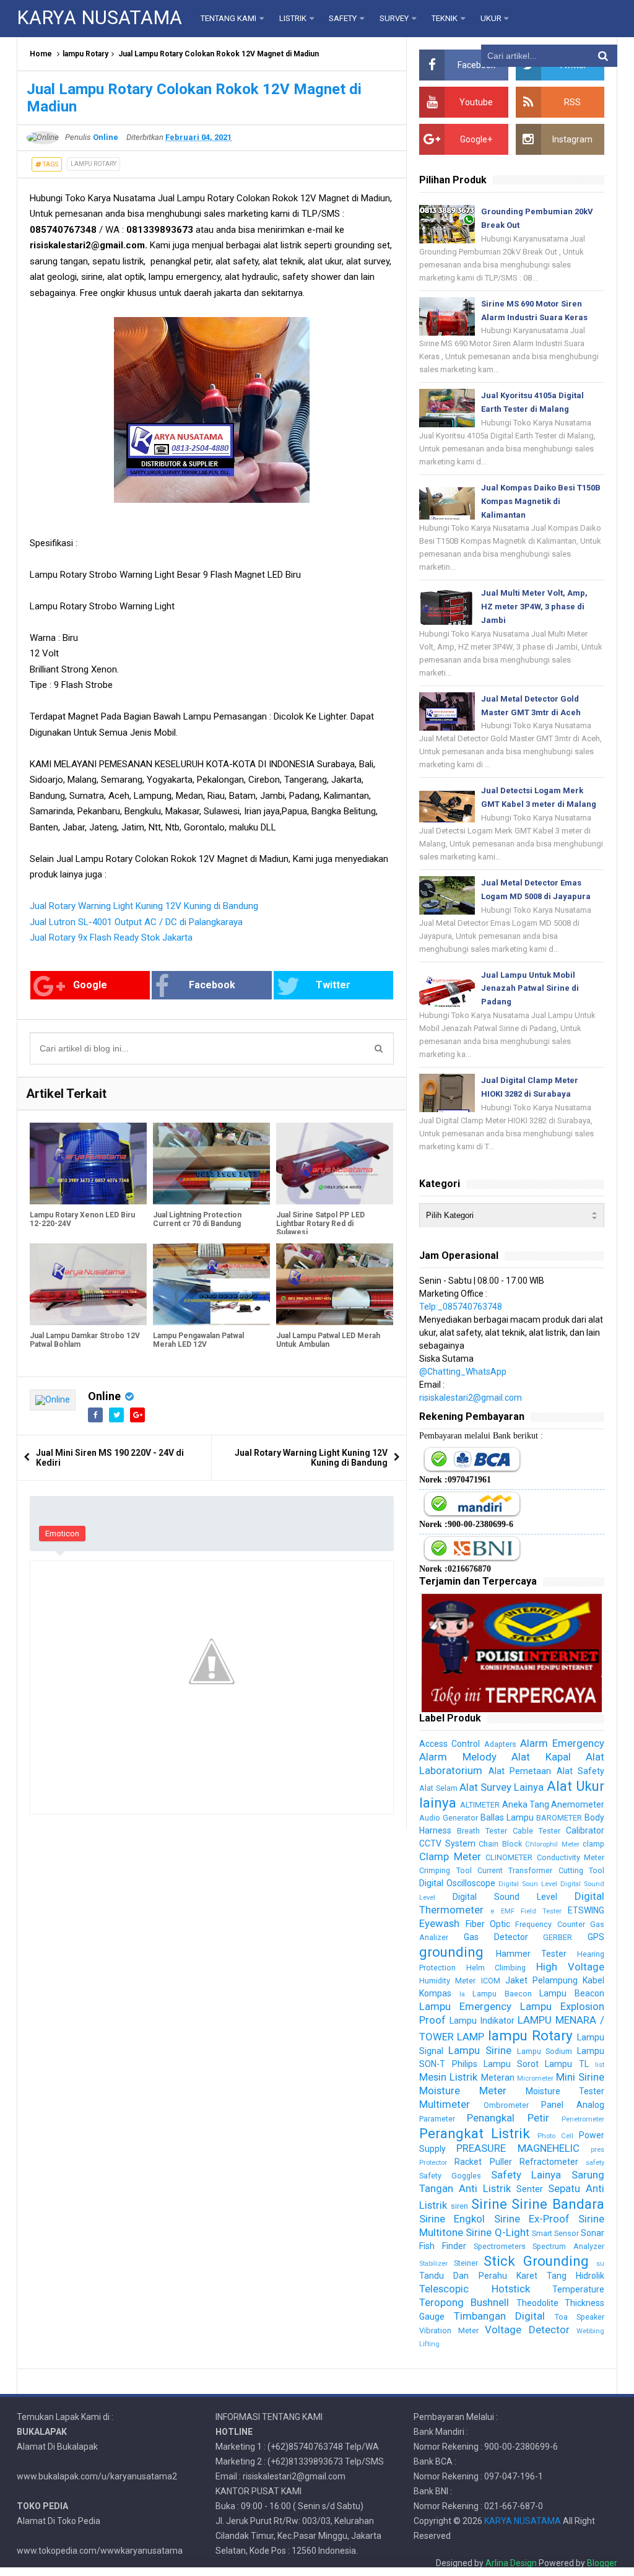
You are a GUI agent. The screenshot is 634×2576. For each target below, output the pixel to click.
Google (90, 985)
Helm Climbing (496, 1968)
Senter (530, 2189)
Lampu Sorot (511, 2064)
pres (597, 2150)
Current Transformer (515, 1870)
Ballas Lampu (507, 1817)
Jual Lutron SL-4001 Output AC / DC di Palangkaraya (136, 922)
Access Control (449, 1744)
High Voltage (570, 1967)
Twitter (333, 985)
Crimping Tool (445, 1870)
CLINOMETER (509, 1857)
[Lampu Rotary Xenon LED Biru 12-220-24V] (88, 1164)
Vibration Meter (449, 2330)
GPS (596, 1937)
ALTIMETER (480, 1805)
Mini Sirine (580, 2077)
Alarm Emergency (562, 1743)
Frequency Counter (550, 1924)
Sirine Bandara (558, 2204)
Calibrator (585, 1830)
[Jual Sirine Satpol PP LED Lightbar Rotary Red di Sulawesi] (335, 1164)
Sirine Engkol (452, 2219)
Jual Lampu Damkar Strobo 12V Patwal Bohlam (85, 1340)
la (462, 1994)
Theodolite (537, 2303)
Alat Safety (580, 1771)
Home (41, 54)
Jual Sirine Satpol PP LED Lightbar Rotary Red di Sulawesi (320, 1224)
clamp (593, 1844)
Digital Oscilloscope (457, 1883)
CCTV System (447, 1843)
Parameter (437, 2119)
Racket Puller (483, 2162)
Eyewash (439, 1923)
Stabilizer (433, 2264)
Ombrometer (506, 2105)
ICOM (491, 1981)
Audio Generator (449, 1818)
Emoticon (62, 1534)
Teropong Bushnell (464, 2302)
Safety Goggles (450, 2176)
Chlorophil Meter (552, 1844)
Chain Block (500, 1844)
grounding (451, 1952)
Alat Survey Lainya (502, 1787)
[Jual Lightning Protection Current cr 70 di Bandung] (211, 1164)
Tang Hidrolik (575, 2276)
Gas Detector (496, 1937)
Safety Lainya (526, 2175)
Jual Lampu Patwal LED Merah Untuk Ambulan (328, 1340)
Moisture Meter (463, 2091)
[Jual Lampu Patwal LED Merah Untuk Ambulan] (335, 1284)
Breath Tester (482, 1831)
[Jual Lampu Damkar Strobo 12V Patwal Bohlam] (88, 1284)
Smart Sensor (555, 2233)
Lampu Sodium (545, 2051)
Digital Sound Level (505, 1897)
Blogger (602, 2563)
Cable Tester (536, 1831)
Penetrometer (583, 2119)
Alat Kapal (541, 1757)
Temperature (578, 2289)
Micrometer (535, 2078)
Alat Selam (438, 1788)
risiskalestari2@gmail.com (471, 1398)
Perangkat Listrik (475, 2133)
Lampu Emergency (465, 2006)
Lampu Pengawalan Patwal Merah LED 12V (198, 1340)
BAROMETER (559, 1818)
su (600, 2264)
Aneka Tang (526, 1804)
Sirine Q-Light (497, 2232)
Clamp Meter (450, 1856)
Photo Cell (555, 2136)
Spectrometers (500, 2246)
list (600, 2065)
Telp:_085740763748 (461, 1307)
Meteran (498, 2078)
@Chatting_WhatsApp (463, 1372)
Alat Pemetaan (520, 1771)
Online (104, 1396)
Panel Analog (573, 2105)
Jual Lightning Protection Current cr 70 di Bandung (197, 1219)
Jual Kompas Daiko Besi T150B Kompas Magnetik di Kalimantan (541, 501)
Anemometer (578, 1804)
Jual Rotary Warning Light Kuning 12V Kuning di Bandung (144, 906)
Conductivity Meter (571, 1857)
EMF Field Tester (531, 1911)
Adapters (500, 1744)
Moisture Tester (565, 2091)
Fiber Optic (488, 1924)
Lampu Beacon (572, 1993)
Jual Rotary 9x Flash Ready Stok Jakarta (111, 938)
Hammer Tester (531, 1954)
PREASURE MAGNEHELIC (518, 2148)
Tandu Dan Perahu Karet (478, 2276)
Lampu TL (567, 2064)
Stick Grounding (536, 2261)
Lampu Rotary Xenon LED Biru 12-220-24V (82, 1219)
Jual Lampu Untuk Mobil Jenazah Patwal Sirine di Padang (530, 989)
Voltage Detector (527, 2330)
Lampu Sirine (480, 2050)
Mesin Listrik (448, 2077)
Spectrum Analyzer (568, 2246)
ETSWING (586, 1910)
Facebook (212, 985)
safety (595, 2163)
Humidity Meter (447, 1981)
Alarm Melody (458, 1757)
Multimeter (445, 2104)
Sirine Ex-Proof (532, 2219)
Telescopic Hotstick (474, 2289)
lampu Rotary (85, 54)
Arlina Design (511, 2563)
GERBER (558, 1937)
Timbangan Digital (499, 2316)
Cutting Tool (581, 1870)
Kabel (593, 1980)
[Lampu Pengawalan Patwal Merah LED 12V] (211, 1284)
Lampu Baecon (502, 1994)
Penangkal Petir (508, 2118)
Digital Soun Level (528, 1884)
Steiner (466, 2263)
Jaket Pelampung (541, 1980)
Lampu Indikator (482, 2021)
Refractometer (549, 2162)
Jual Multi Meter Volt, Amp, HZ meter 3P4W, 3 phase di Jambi (534, 607)
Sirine (489, 2204)
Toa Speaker (580, 2317)
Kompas (435, 1993)
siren (459, 2206)
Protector (433, 2163)
